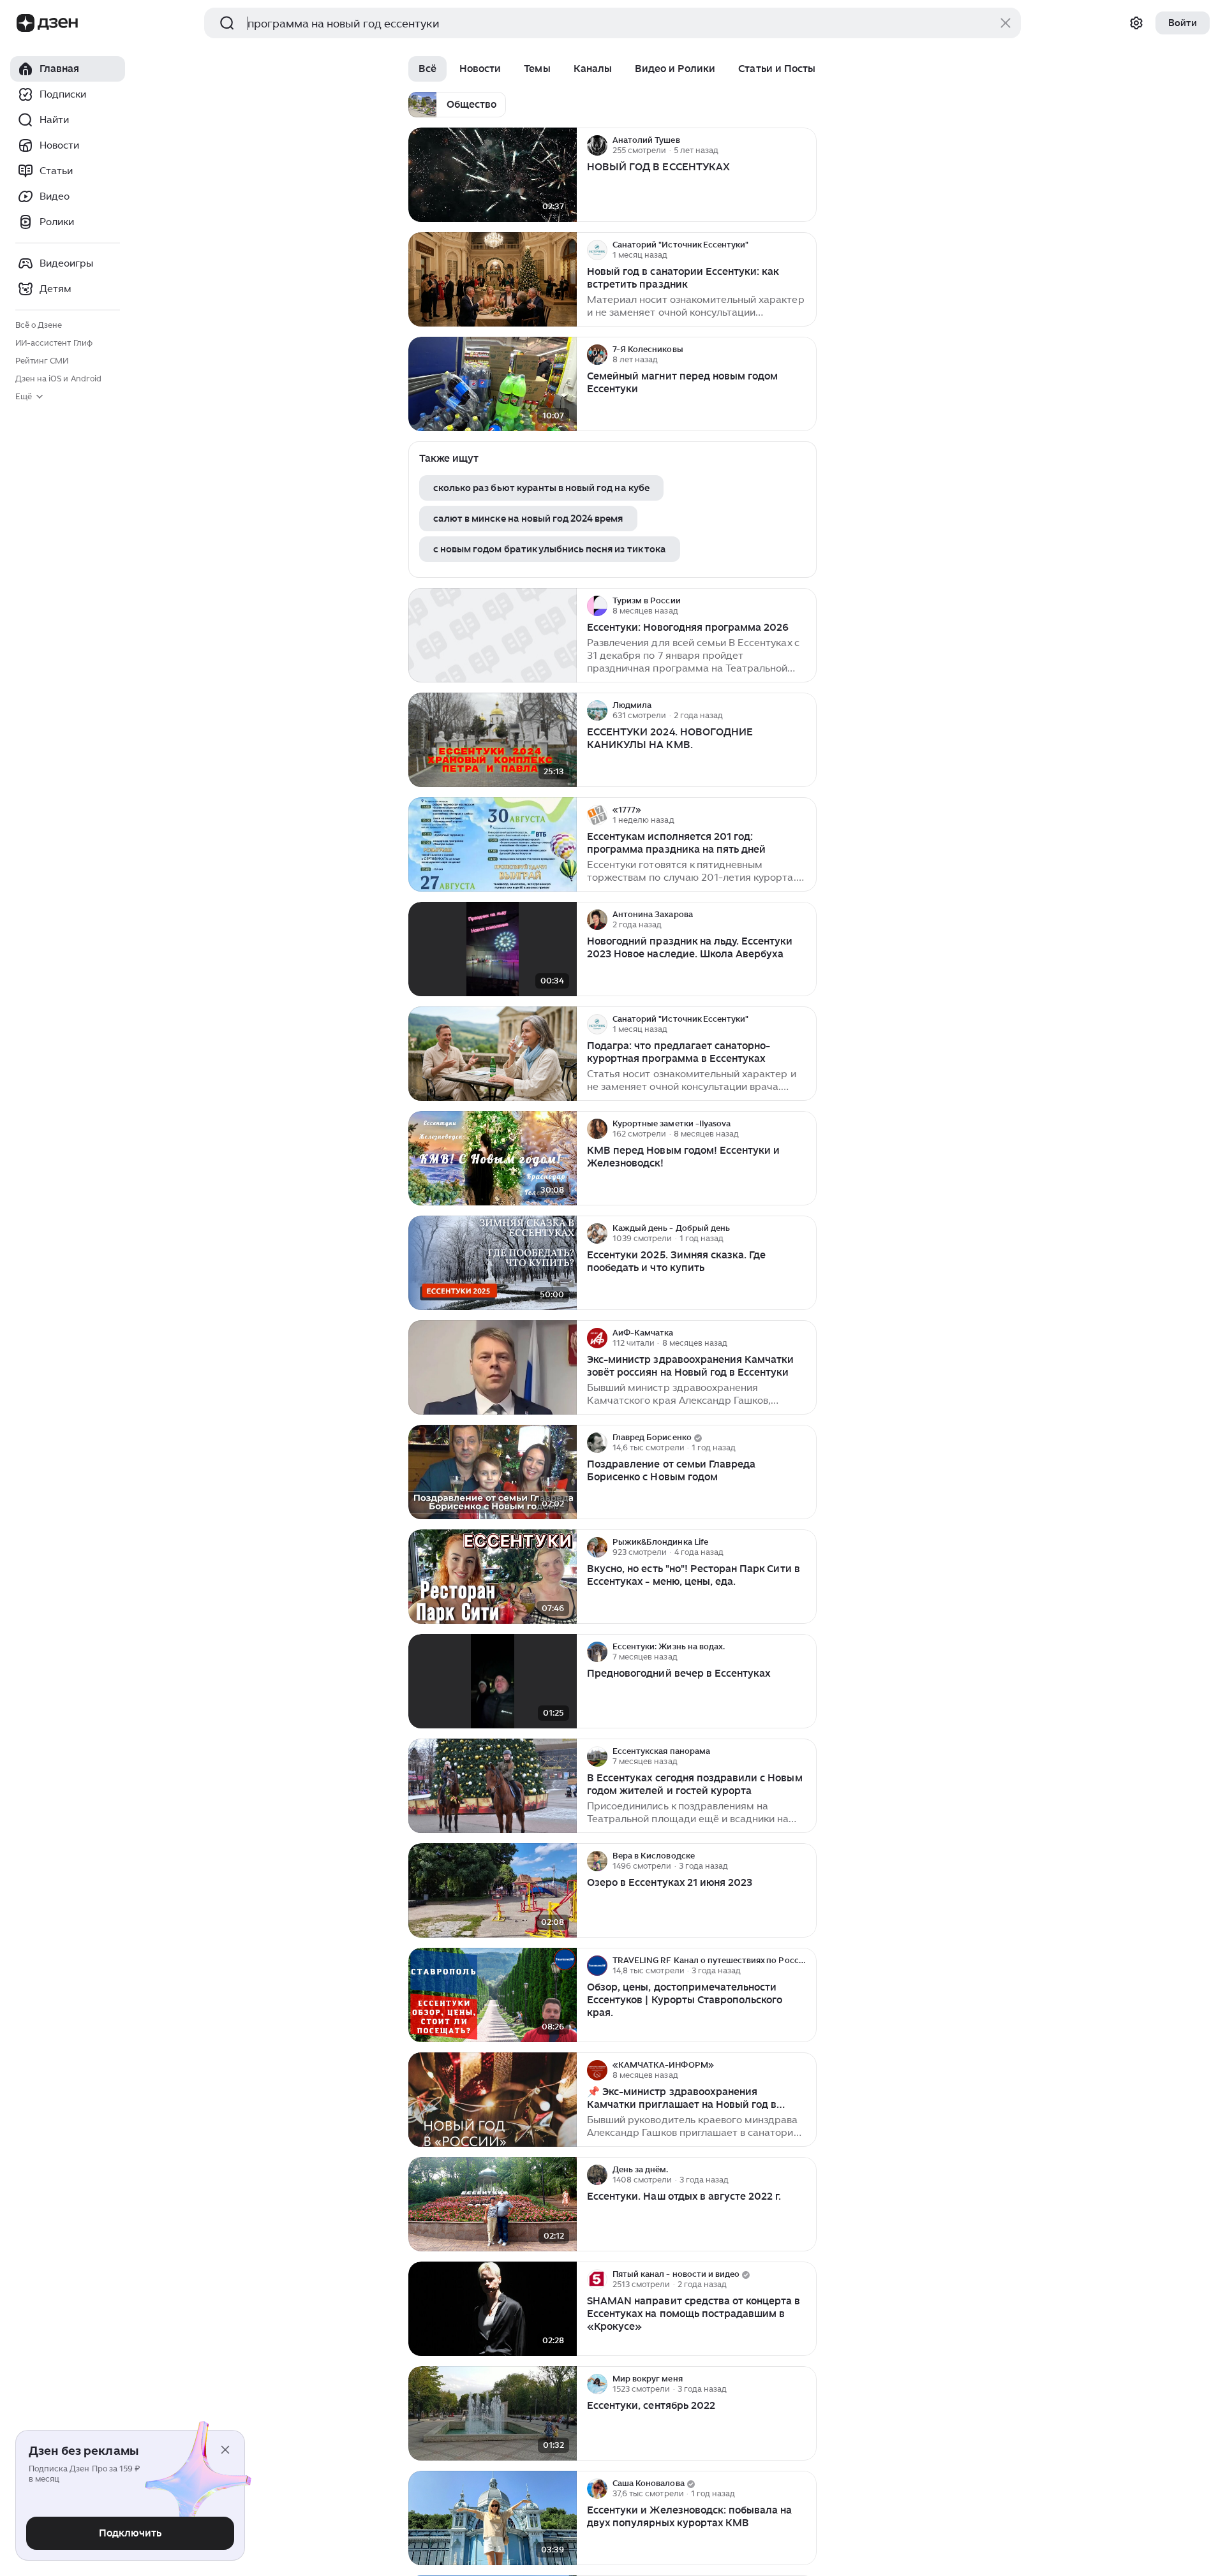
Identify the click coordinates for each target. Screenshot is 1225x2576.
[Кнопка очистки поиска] (1006, 23)
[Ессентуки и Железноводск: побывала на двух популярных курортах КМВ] (493, 2518)
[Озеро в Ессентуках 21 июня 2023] (493, 1891)
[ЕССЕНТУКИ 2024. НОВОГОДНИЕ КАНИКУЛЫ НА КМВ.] (493, 740)
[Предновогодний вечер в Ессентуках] (493, 1682)
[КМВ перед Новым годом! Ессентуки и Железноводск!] (493, 1159)
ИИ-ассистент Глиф (54, 343)
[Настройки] (1136, 23)
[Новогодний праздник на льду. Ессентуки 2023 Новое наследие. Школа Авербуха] (493, 949)
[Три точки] (805, 145)
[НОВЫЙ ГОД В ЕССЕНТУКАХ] (493, 175)
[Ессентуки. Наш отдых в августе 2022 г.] (493, 2204)
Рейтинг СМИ (42, 361)
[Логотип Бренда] (26, 23)
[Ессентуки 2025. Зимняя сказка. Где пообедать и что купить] (493, 1263)
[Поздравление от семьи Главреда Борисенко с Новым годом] (493, 1472)
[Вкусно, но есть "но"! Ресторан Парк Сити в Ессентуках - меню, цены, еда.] (493, 1577)
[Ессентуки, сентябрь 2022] (493, 2414)
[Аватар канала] (597, 145)
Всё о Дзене (39, 325)
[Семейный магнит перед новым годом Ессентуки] (493, 384)
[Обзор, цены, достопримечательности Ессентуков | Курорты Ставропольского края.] (493, 1995)
